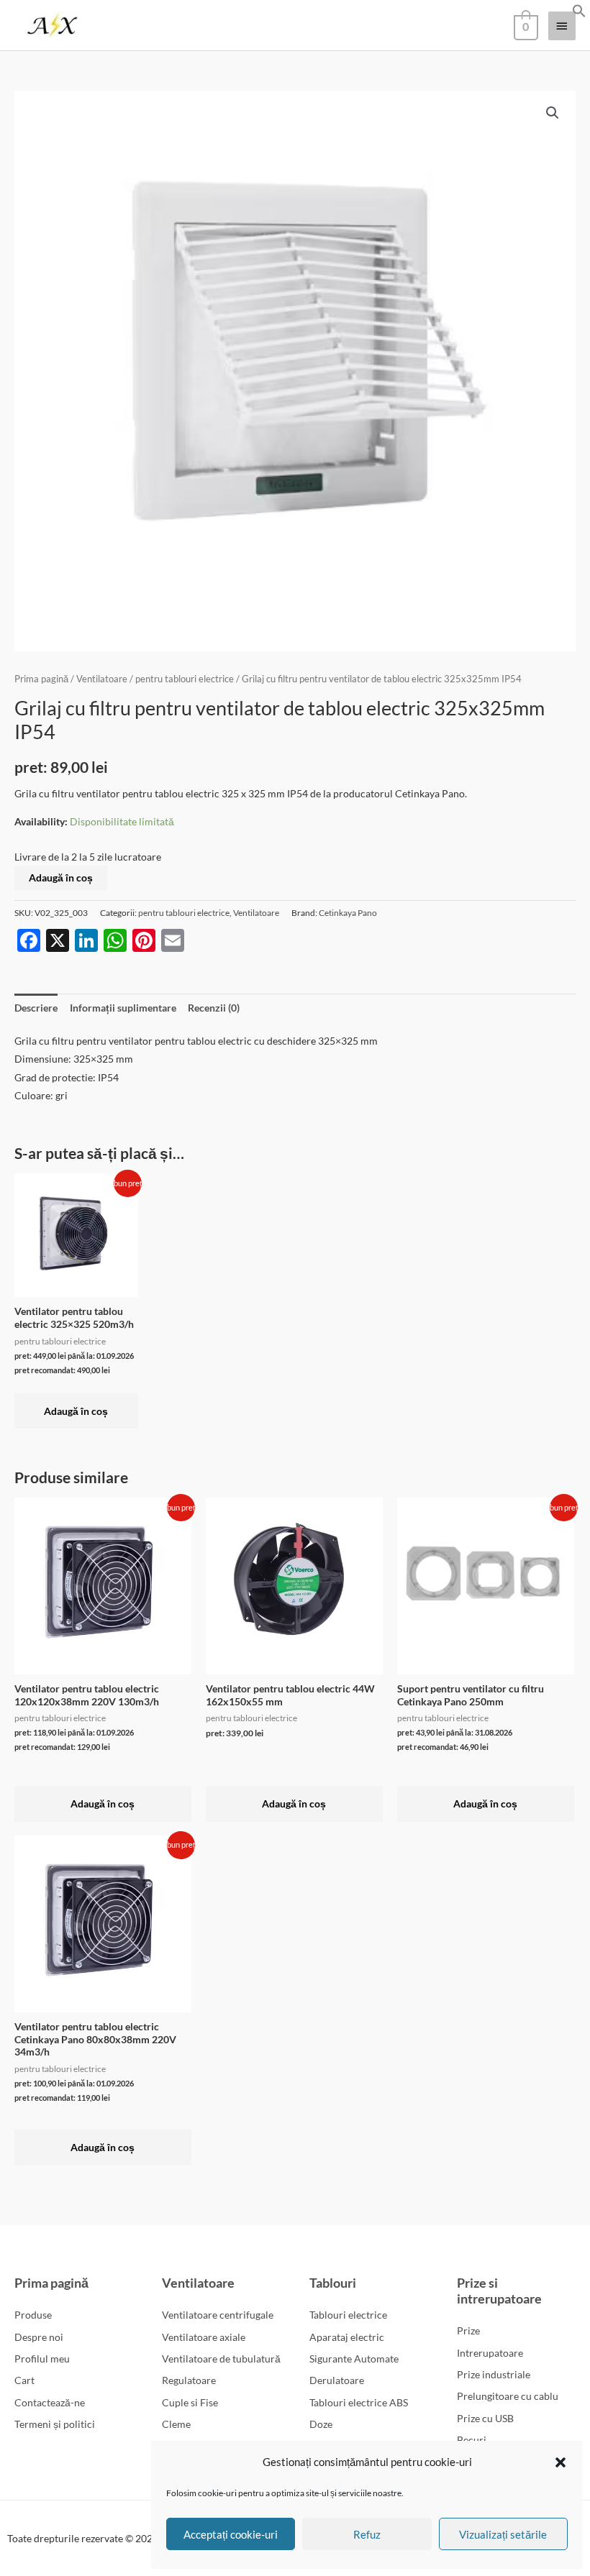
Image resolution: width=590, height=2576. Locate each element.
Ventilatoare (102, 679)
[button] (560, 2462)
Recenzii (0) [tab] (214, 1008)
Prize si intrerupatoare (499, 2291)
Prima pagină (41, 679)
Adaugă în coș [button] (76, 1411)
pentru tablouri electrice (185, 679)
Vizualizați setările (503, 2534)
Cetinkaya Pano (348, 913)
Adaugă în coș (61, 877)
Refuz (367, 2534)
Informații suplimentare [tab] (123, 1008)
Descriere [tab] (36, 1008)
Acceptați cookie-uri (231, 2534)
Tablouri (333, 2283)
